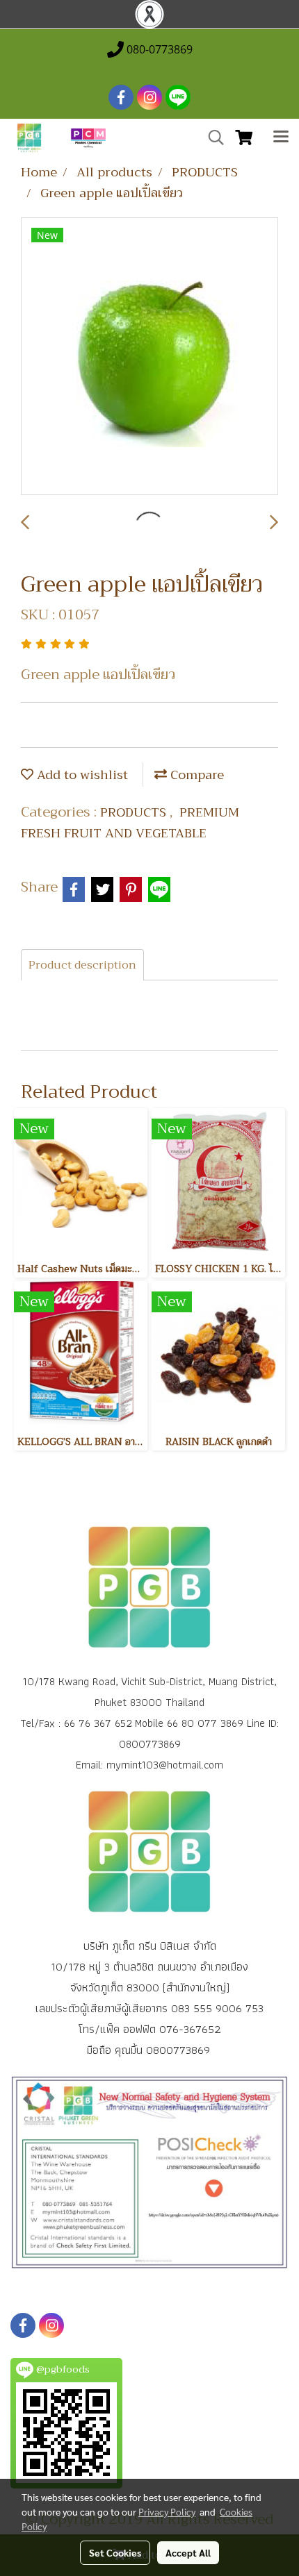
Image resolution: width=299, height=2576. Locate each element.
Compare (195, 775)
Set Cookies (115, 2552)
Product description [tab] (82, 965)
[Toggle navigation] (281, 138)
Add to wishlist (81, 775)
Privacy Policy (167, 2511)
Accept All (188, 2552)
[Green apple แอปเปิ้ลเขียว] (149, 357)
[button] (211, 137)
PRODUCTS (135, 812)
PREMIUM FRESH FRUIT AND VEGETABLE (130, 823)
